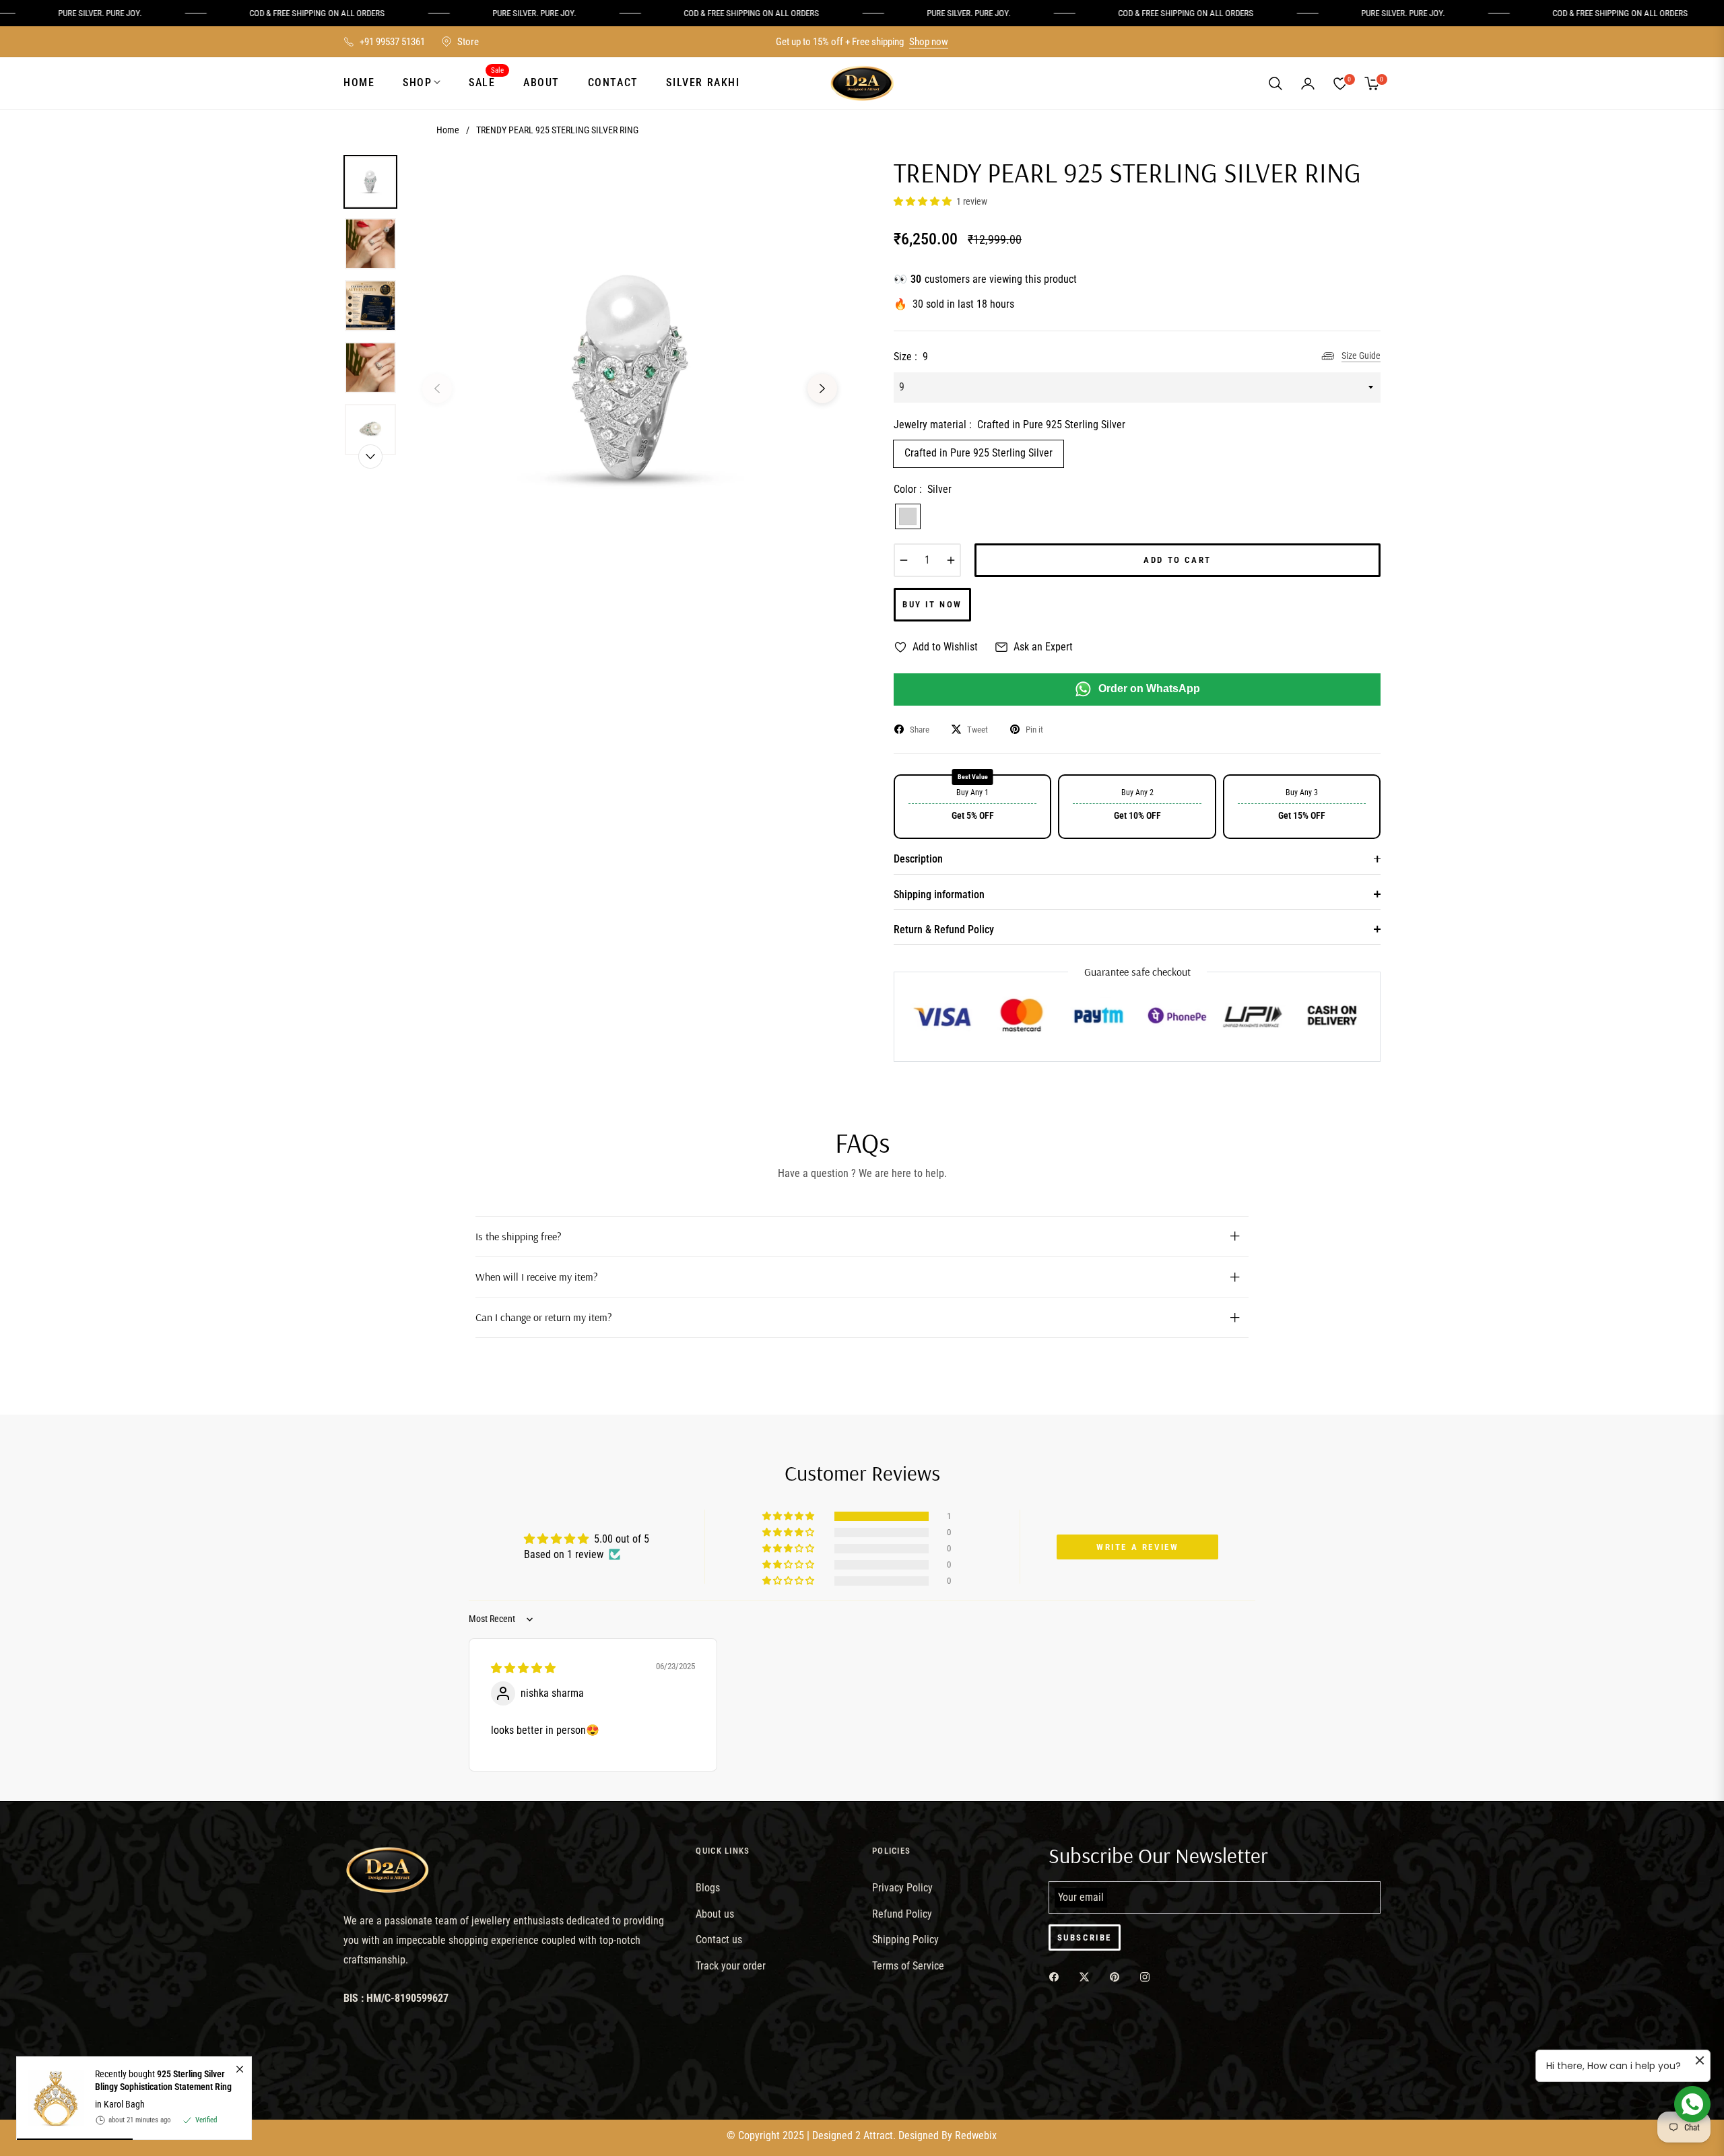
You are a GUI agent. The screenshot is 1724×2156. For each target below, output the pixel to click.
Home (448, 130)
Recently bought (163, 2080)
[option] (630, 378)
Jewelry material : (1009, 425)
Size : (911, 357)
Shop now (929, 42)
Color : (923, 489)
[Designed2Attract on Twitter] (1088, 1977)
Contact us (719, 1940)
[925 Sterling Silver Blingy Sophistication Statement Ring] (51, 2098)
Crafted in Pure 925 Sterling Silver (979, 453)
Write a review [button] (1137, 1547)
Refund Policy (902, 1914)
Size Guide (1361, 356)
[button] (1275, 83)
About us (715, 1914)
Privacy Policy (902, 1888)
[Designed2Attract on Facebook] (1057, 1977)
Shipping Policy (905, 1940)
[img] (523, 1668)
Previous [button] (437, 389)
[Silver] (908, 516)
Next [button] (822, 389)
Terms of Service (908, 1966)
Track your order (731, 1966)
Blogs (708, 1888)
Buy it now (932, 604)
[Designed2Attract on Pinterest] (1118, 1977)
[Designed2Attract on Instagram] (1148, 1977)
